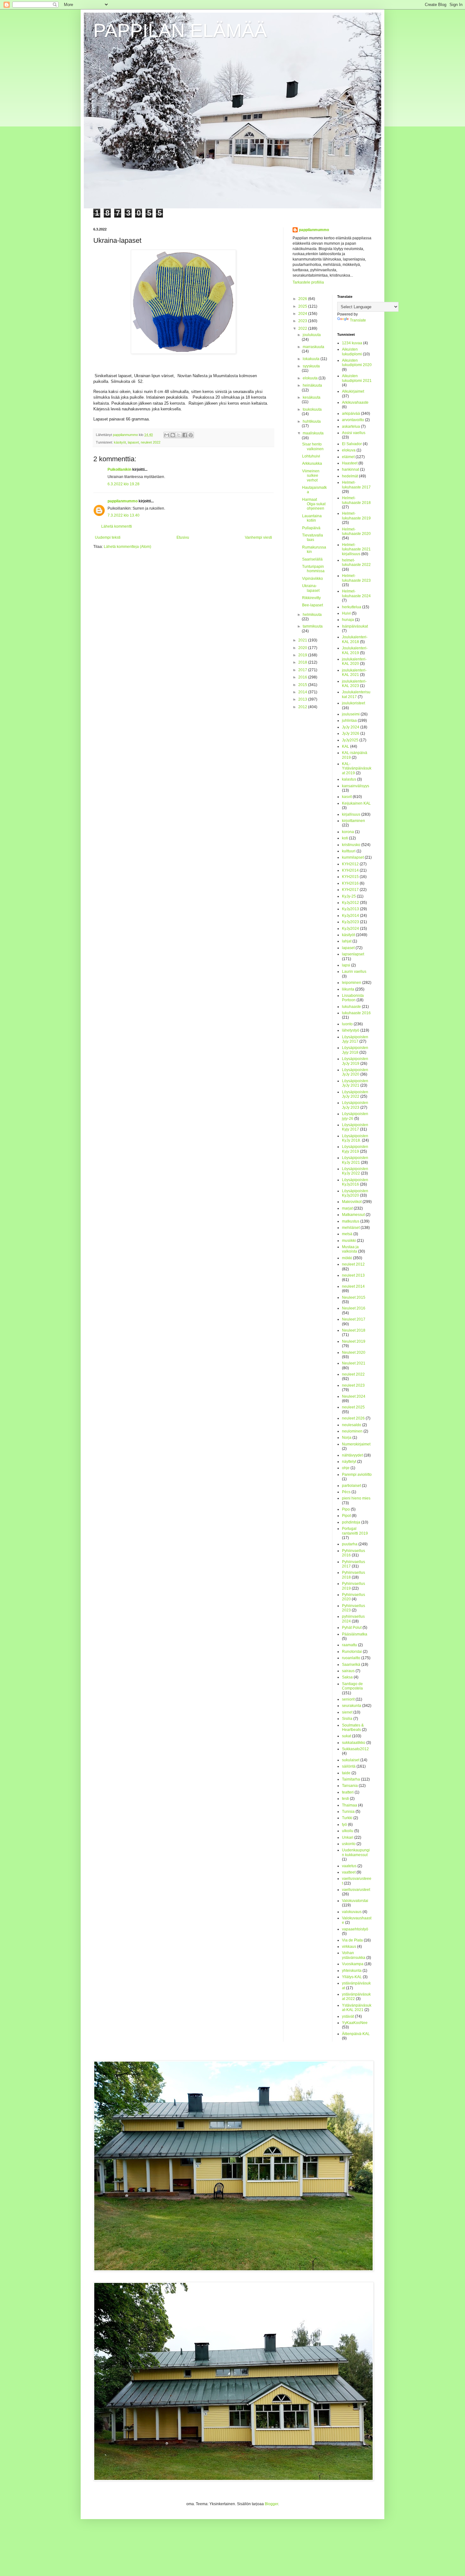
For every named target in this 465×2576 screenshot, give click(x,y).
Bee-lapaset (313, 605)
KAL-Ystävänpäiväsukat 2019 (357, 768)
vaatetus (349, 1866)
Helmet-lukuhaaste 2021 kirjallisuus (356, 549)
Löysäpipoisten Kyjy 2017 (355, 1127)
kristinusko (351, 845)
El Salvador (352, 444)
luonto (347, 1024)
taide (346, 1773)
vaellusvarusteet (356, 1890)
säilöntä (349, 1766)
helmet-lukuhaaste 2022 (356, 562)
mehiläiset (351, 1228)
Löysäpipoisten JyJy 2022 (355, 1094)
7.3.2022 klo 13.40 (124, 515)
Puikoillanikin (119, 469)
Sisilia (347, 1719)
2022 (303, 328)
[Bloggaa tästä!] (173, 435)
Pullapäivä (311, 528)
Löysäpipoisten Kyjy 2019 (355, 1149)
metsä (347, 1234)
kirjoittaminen (353, 821)
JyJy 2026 (351, 733)
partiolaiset (351, 1486)
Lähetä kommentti (117, 526)
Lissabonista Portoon (353, 998)
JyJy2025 (350, 740)
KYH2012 (350, 864)
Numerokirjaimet (356, 1444)
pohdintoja (351, 1522)
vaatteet (349, 1872)
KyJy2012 (350, 903)
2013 (303, 699)
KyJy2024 (350, 929)
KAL (346, 746)
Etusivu (183, 537)
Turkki (347, 1818)
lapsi (346, 965)
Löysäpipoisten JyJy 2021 (355, 1083)
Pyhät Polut (352, 1628)
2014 (303, 692)
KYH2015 (350, 877)
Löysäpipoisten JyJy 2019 (355, 1061)
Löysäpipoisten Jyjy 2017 (355, 1039)
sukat (347, 1736)
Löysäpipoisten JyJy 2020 (355, 1072)
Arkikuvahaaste (355, 402)
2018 (303, 662)
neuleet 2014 (353, 1286)
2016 (303, 677)
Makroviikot (352, 1202)
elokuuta (311, 378)
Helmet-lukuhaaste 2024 (356, 593)
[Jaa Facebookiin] (185, 435)
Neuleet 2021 (354, 1363)
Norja (347, 1438)
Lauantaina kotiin (312, 518)
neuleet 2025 (353, 1407)
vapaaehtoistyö (355, 1929)
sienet (347, 1712)
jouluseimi (351, 714)
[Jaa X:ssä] (179, 435)
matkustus (351, 1221)
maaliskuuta (313, 433)
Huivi (346, 613)
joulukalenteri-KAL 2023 (354, 684)
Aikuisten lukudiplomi (352, 352)
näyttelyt (349, 1462)
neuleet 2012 (353, 1264)
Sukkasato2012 (355, 1749)
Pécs (346, 1492)
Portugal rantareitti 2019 (355, 1531)
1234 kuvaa (352, 343)
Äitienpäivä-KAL (356, 2034)
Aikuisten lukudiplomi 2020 (357, 363)
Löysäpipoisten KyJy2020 (355, 1193)
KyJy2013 (350, 909)
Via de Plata (352, 1940)
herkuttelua (352, 607)
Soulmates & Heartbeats (353, 1727)
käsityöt (120, 442)
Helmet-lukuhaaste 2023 (356, 578)
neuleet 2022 (151, 442)
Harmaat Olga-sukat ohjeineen (314, 504)
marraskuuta (313, 347)
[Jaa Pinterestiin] (191, 435)
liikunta (348, 989)
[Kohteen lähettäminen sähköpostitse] (167, 435)
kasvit (347, 797)
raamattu (350, 1645)
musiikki (349, 1241)
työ (344, 1825)
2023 (303, 321)
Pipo (346, 1509)
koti (345, 838)
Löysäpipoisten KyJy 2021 (355, 1160)
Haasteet (350, 463)
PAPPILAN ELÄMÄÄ (180, 31)
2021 (303, 640)
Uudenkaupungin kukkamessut (356, 1852)
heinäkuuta (312, 385)
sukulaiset (351, 1760)
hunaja (348, 620)
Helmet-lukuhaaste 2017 (356, 485)
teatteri (348, 1792)
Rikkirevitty (311, 598)
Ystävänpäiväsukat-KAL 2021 (357, 2008)
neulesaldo (352, 1425)
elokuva (349, 450)
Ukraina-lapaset (311, 588)
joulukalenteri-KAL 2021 (354, 672)
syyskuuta (311, 366)
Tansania (350, 1786)
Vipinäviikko (313, 579)
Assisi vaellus (354, 433)
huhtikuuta (312, 421)
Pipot (346, 1516)
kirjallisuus (351, 814)
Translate (358, 320)
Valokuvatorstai (355, 1901)
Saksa (347, 1677)
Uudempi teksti (108, 537)
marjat (347, 1208)
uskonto (349, 1844)
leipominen (352, 983)
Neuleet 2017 (354, 1319)
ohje (346, 1468)
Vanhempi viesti (258, 537)
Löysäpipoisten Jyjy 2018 (355, 1050)
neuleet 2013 (353, 1275)
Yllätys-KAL (352, 1977)
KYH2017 (350, 890)
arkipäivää (351, 414)
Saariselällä (312, 559)
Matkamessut (353, 1215)
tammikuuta (313, 626)
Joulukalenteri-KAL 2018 (355, 639)
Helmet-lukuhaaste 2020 (356, 531)
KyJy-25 (349, 896)
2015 (303, 685)
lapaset (133, 442)
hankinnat (350, 469)
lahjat (347, 941)
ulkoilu (348, 1831)
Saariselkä (351, 1665)
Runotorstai (352, 1652)
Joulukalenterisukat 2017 (356, 694)
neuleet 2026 (353, 1418)
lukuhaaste (351, 1007)
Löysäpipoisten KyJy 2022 (355, 1171)
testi (345, 1799)
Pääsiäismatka (355, 1634)
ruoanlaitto (351, 1658)
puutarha (350, 1544)
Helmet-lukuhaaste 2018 (356, 500)
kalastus (349, 779)
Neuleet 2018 (354, 1330)
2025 (303, 306)
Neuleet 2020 (354, 1352)
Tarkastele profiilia (308, 282)
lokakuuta (312, 359)
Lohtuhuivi (311, 456)
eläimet (348, 457)
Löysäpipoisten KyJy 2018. (355, 1138)
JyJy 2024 (351, 727)
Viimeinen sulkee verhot (311, 476)
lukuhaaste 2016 (356, 1013)
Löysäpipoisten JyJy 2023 (355, 1105)
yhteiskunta (352, 1971)
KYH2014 (350, 870)
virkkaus (349, 1947)
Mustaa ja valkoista (350, 1249)
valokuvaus (352, 1912)
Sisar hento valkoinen (313, 446)
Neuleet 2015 (354, 1297)
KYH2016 (350, 883)
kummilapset (353, 857)
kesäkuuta (312, 397)
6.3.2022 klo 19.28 (124, 484)
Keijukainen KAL (356, 803)
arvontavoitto (353, 420)
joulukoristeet (353, 703)
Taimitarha (351, 1779)
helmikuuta (312, 615)
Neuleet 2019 (354, 1341)
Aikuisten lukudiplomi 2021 (357, 378)
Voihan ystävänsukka (354, 1955)
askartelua (351, 426)
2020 (303, 648)
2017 (303, 670)
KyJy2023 (350, 922)
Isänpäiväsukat (355, 626)
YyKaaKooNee (355, 2023)
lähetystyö (351, 1030)
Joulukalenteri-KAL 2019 (355, 650)
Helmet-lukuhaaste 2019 (356, 516)
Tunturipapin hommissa (313, 569)
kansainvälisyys (356, 786)
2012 (303, 707)
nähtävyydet (352, 1455)
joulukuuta (312, 335)
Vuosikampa (353, 1964)
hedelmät (350, 476)
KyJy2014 (350, 916)
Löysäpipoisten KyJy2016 (355, 1182)
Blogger (271, 2504)
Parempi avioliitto (357, 1475)
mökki (347, 1258)
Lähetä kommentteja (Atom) (127, 547)
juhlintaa (349, 721)
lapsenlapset (353, 954)
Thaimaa (350, 1805)
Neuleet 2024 (354, 1396)
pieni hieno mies (356, 1498)
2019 (303, 655)
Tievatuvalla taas (313, 537)
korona (348, 832)
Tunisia (348, 1812)
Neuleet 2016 (354, 1308)
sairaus (348, 1671)
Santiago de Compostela (352, 1686)
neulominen (352, 1431)
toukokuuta (312, 409)
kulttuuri (349, 851)
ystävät (348, 2016)
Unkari (348, 1837)
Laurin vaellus (354, 972)
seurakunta (352, 1706)
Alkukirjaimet (353, 391)
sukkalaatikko (354, 1743)
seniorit (348, 1699)
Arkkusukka (312, 463)
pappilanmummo (123, 501)
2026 (303, 299)
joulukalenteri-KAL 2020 (354, 661)
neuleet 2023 (353, 1385)
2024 (303, 314)
